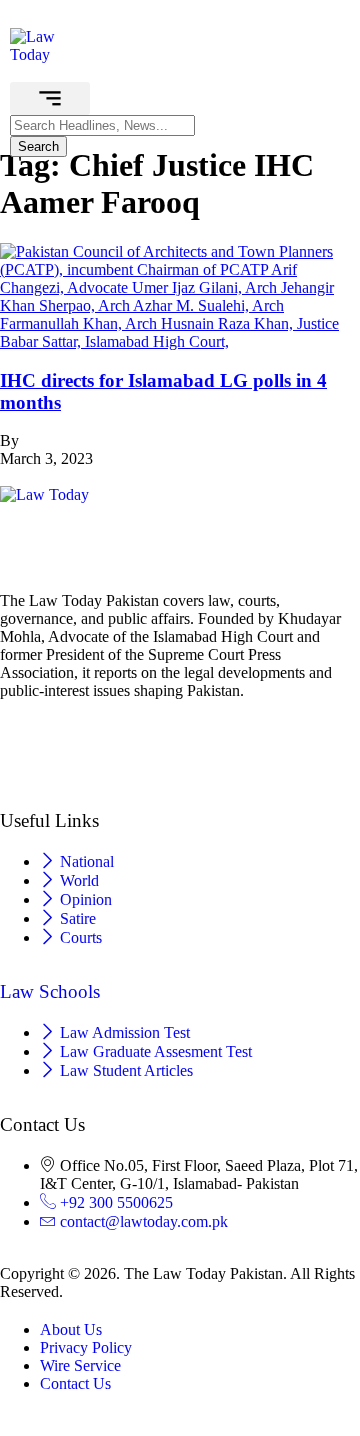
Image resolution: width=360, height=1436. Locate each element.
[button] (50, 98)
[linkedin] (180, 763)
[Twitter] (180, 725)
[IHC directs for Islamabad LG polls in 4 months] (180, 341)
